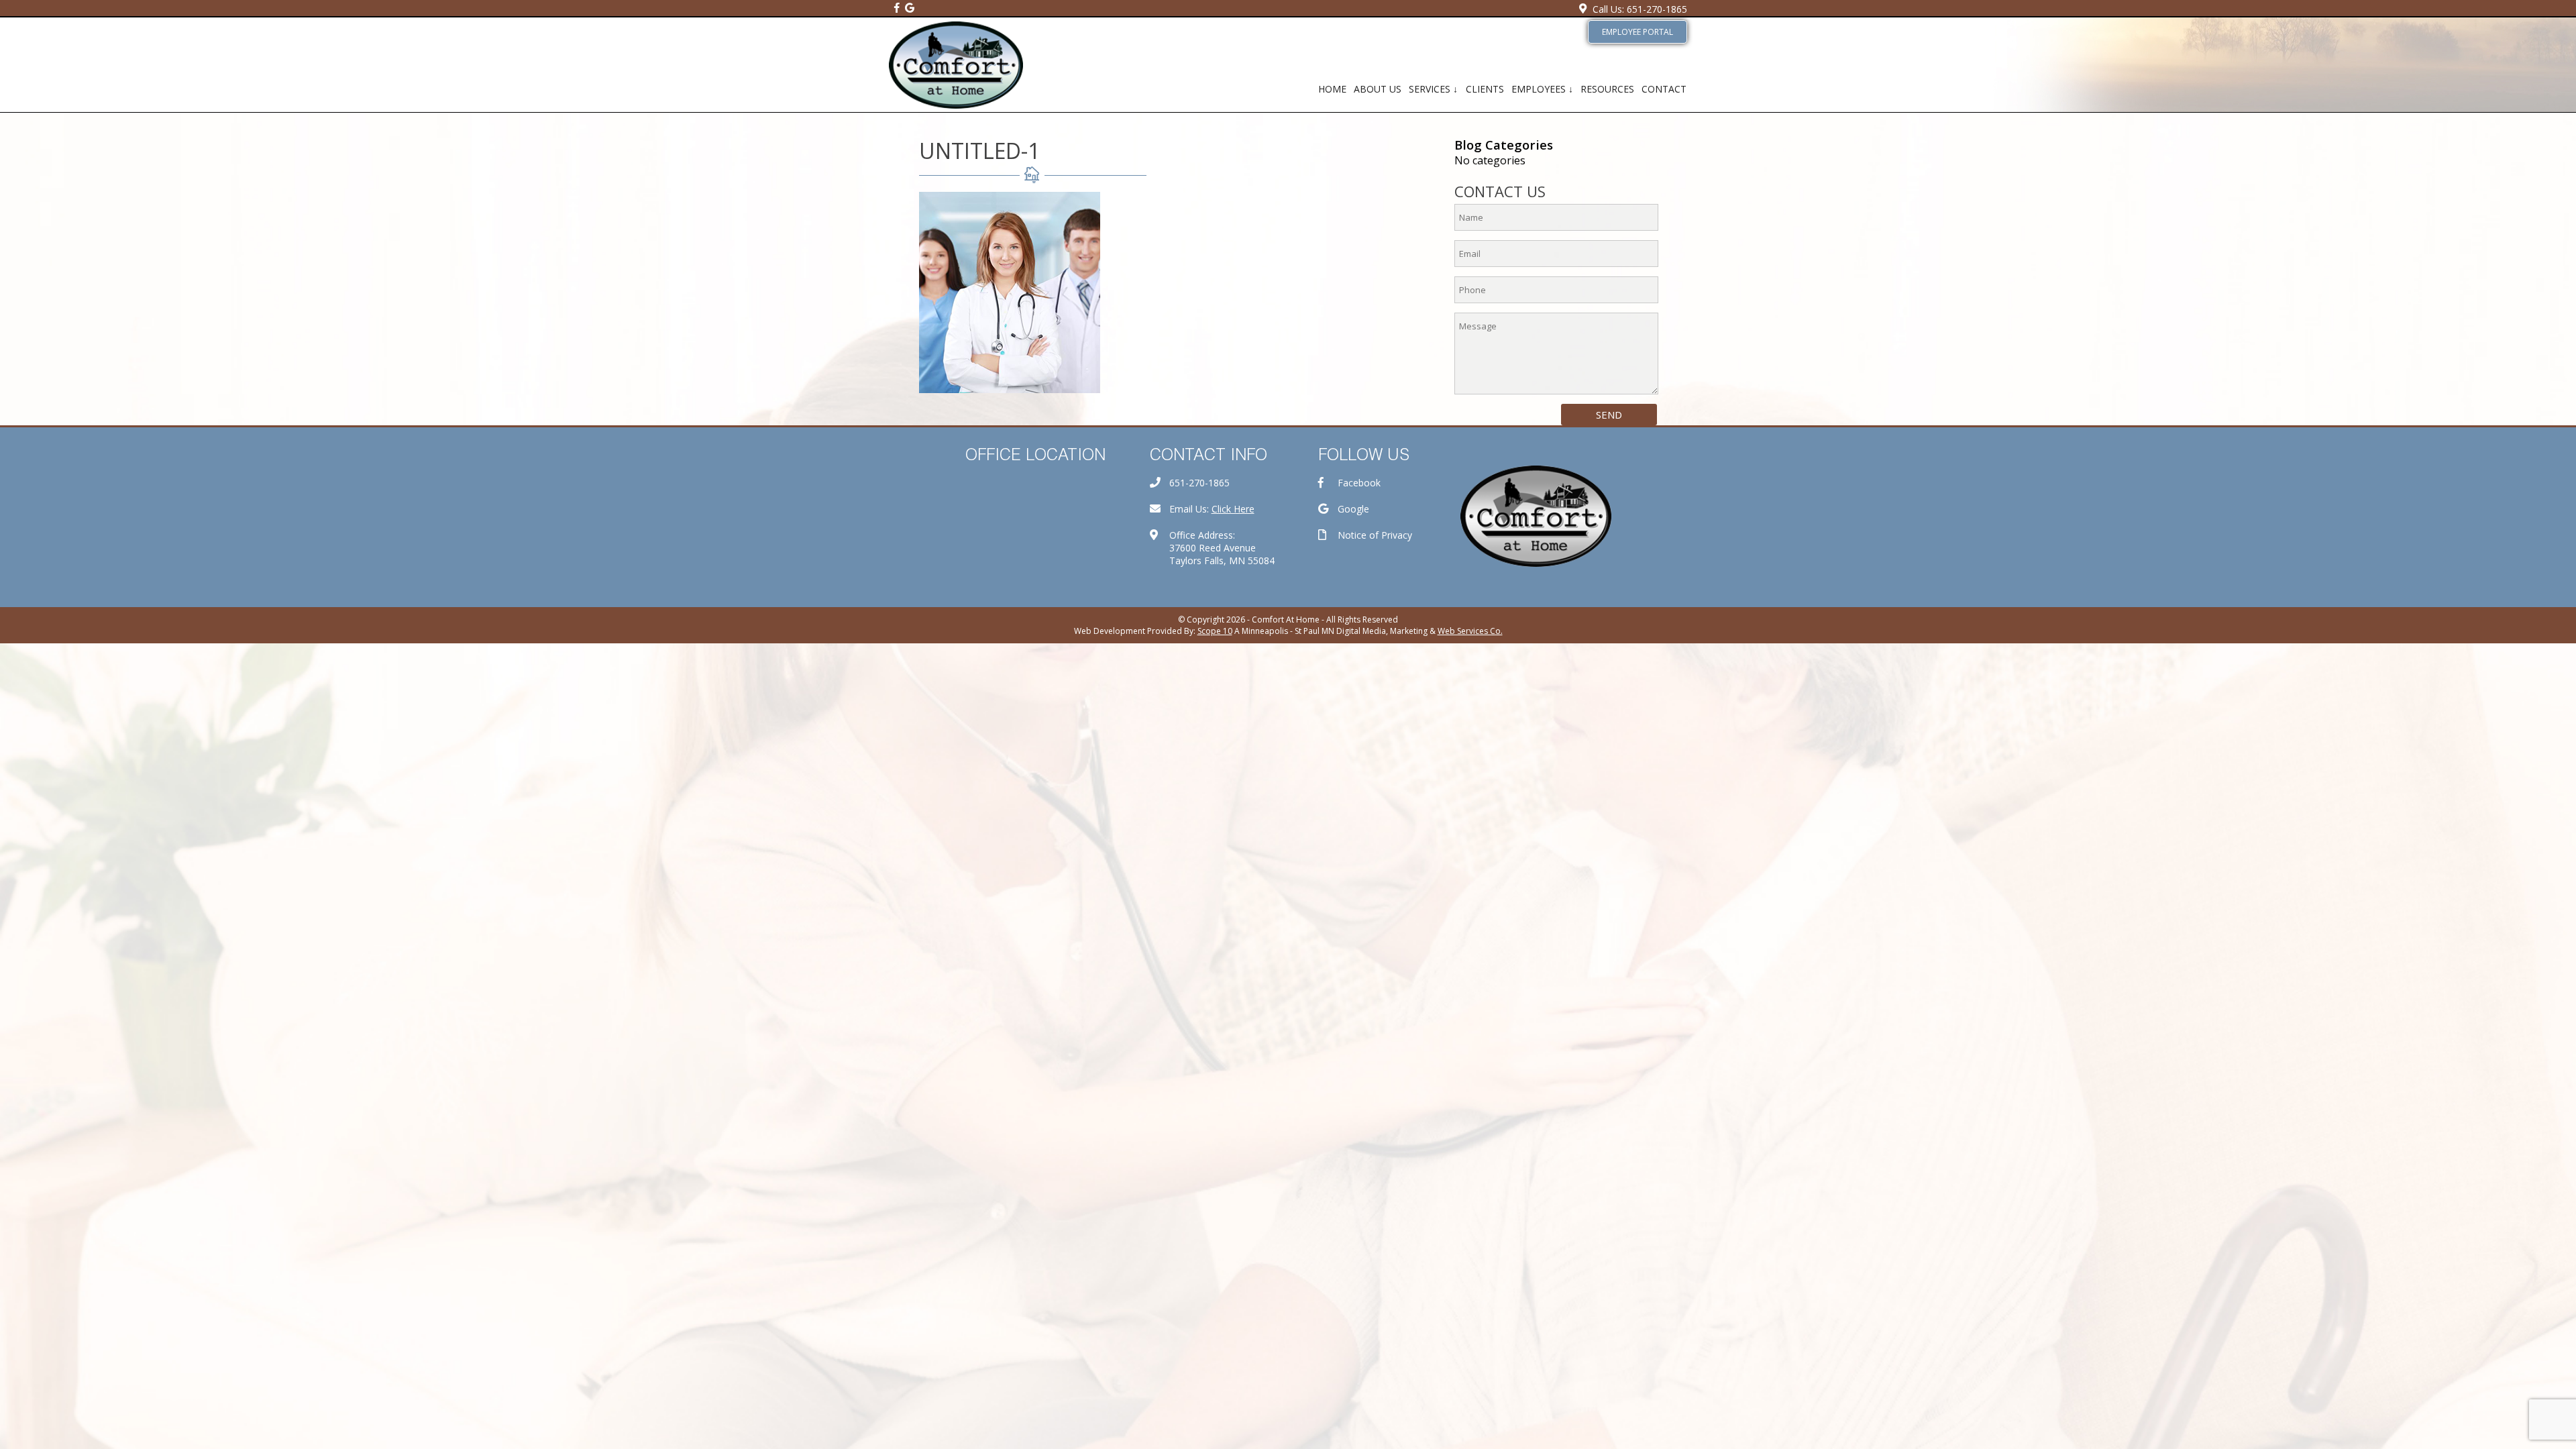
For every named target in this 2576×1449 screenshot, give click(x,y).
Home (1332, 89)
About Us (1378, 89)
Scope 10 (1215, 631)
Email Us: (1212, 509)
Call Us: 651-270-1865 (1640, 9)
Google (1353, 509)
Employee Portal (1638, 32)
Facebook (1359, 483)
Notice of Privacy (1375, 535)
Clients (1485, 89)
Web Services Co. (1470, 631)
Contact (1664, 89)
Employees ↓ (1542, 89)
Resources (1607, 89)
